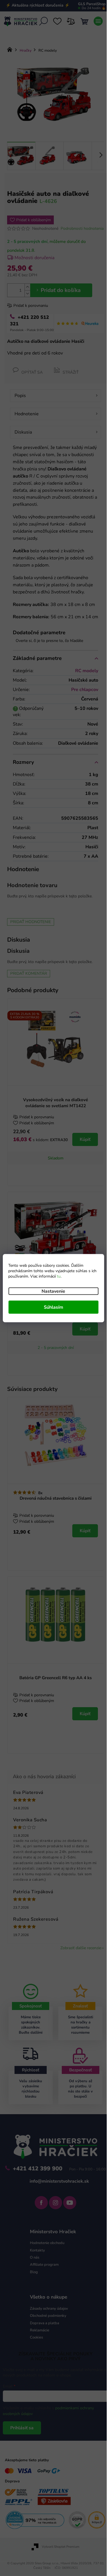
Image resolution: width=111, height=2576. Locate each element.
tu (59, 1276)
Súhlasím (54, 1307)
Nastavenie (53, 1291)
